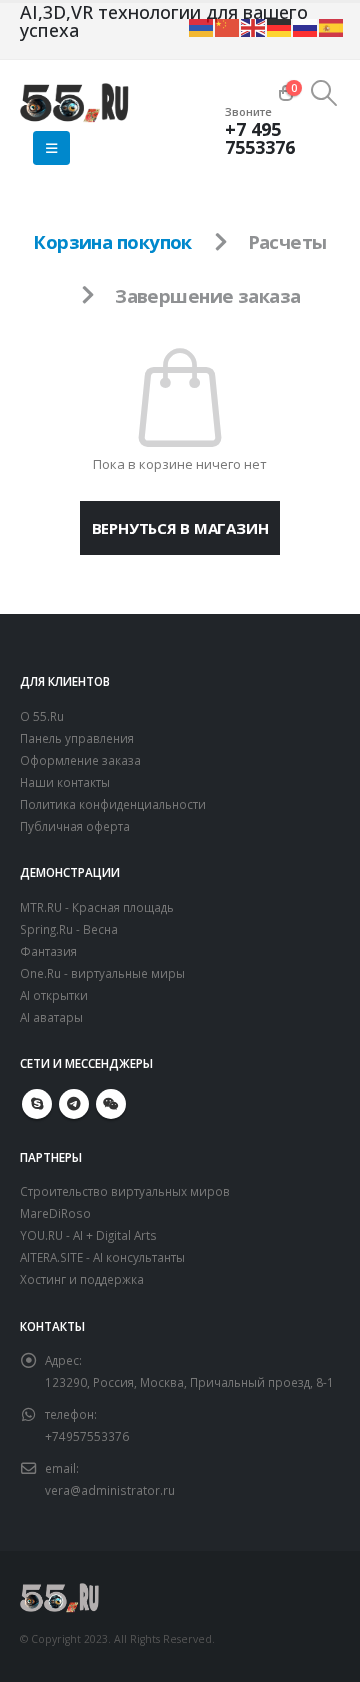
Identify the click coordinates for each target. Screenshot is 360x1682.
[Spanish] (332, 26)
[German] (280, 26)
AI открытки (54, 995)
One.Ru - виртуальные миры (102, 973)
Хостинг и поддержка (82, 1279)
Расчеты (287, 241)
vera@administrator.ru (110, 1490)
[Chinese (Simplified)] (228, 26)
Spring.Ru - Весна (69, 929)
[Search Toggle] (324, 93)
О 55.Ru (42, 716)
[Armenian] (202, 26)
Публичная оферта (75, 826)
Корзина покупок (112, 241)
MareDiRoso (55, 1213)
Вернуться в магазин (180, 528)
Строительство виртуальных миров (125, 1191)
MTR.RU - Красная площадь (97, 907)
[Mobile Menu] (51, 148)
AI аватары (51, 1017)
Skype (37, 1104)
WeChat (111, 1104)
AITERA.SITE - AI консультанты (102, 1257)
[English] (254, 26)
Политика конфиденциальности (113, 804)
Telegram (74, 1104)
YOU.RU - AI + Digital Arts (88, 1235)
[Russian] (306, 26)
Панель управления (77, 738)
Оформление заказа (80, 760)
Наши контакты (65, 782)
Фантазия (48, 951)
